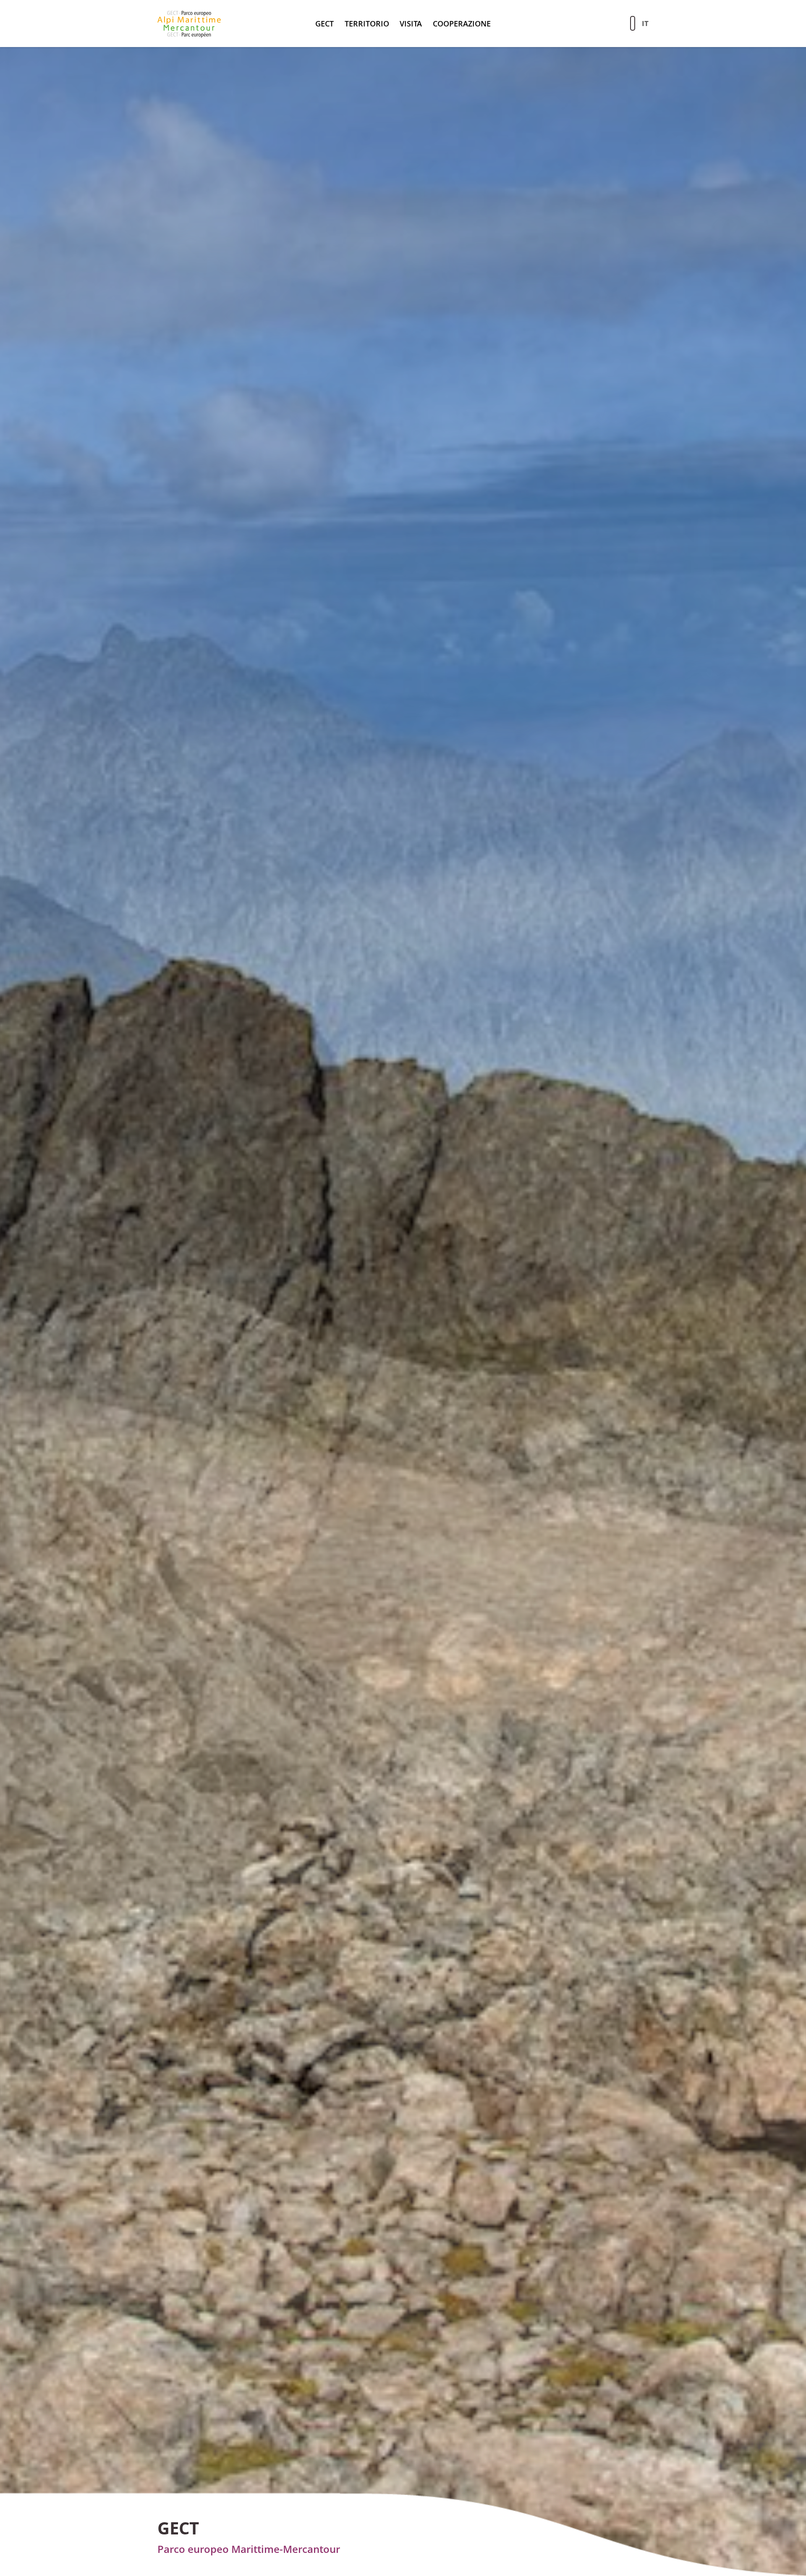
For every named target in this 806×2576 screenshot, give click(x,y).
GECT (324, 24)
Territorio (367, 24)
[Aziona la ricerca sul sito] (633, 23)
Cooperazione (462, 24)
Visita (411, 24)
